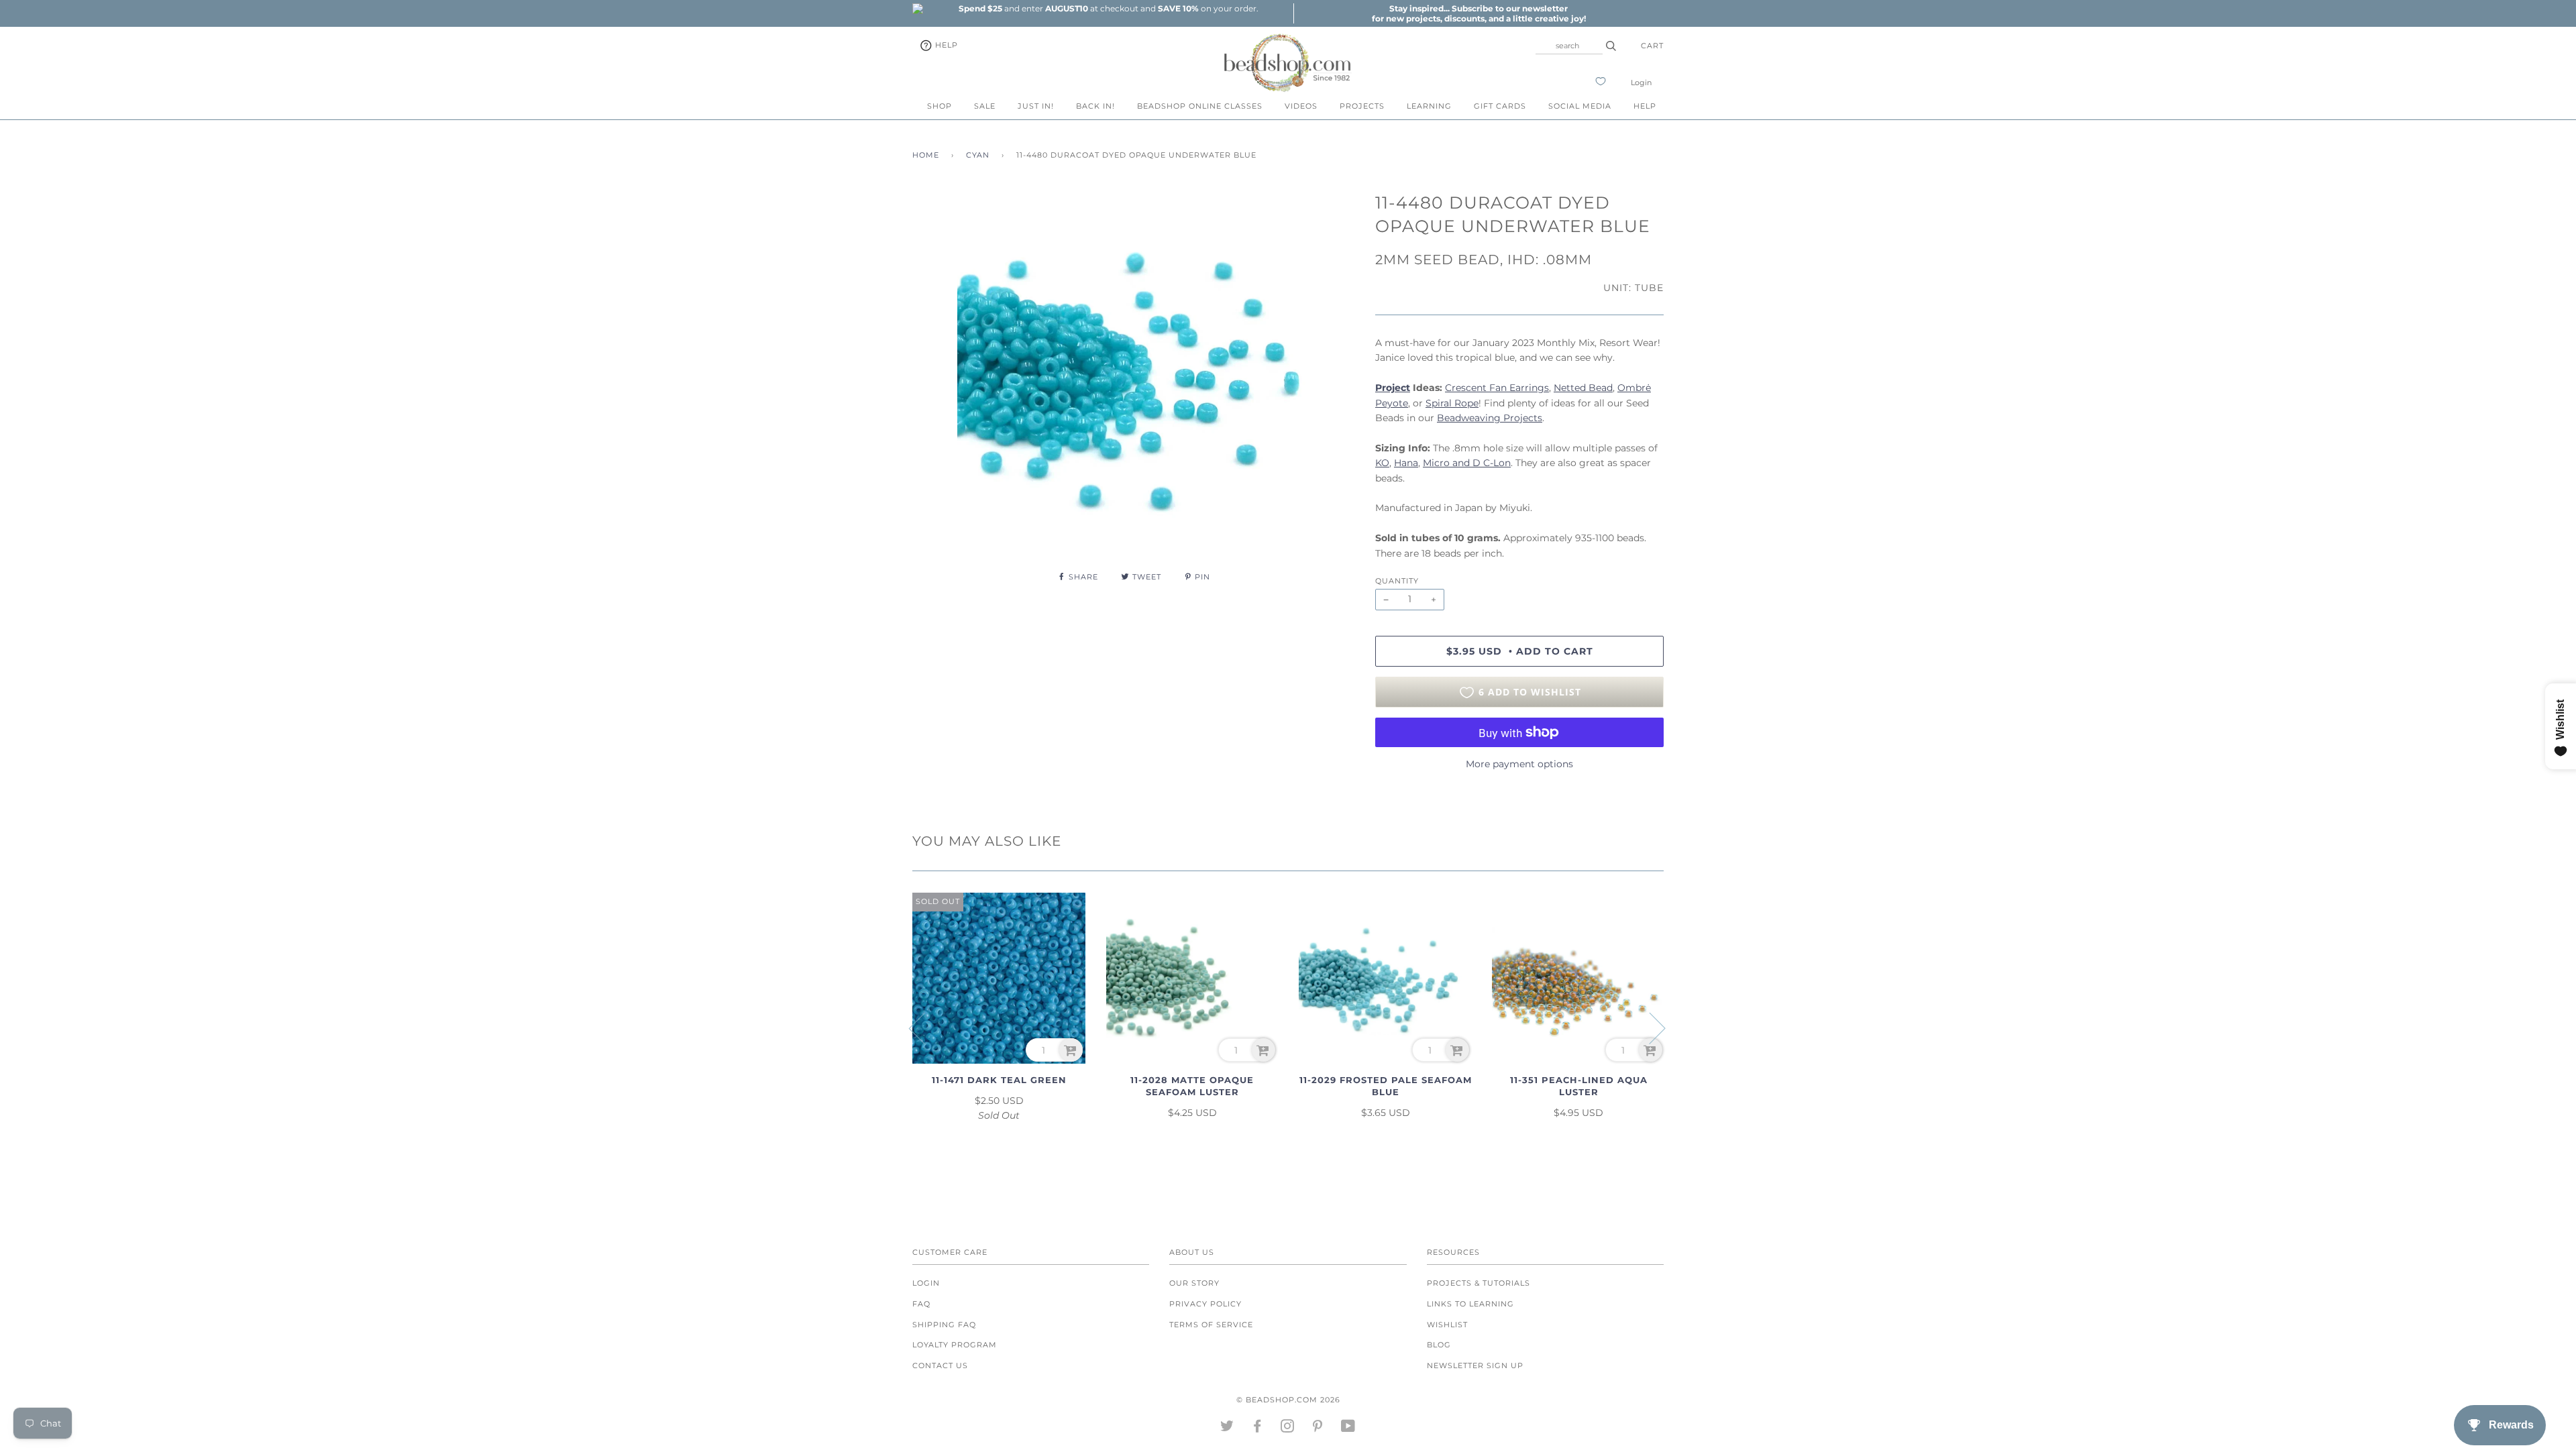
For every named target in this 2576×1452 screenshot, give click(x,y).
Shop (940, 106)
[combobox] (1569, 46)
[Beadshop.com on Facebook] (1257, 1429)
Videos (1301, 106)
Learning (1429, 106)
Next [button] (1649, 1027)
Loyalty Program (955, 1345)
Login (1641, 82)
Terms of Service (1211, 1325)
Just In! (1036, 106)
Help (945, 45)
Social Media (1580, 106)
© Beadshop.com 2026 (1288, 1400)
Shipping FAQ (944, 1325)
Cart (1652, 46)
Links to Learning (1470, 1304)
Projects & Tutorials (1479, 1283)
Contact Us (940, 1365)
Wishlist (1447, 1325)
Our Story (1194, 1283)
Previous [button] (925, 1027)
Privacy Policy (1205, 1304)
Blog (1439, 1345)
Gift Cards (1500, 106)
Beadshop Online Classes (1200, 106)
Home (926, 155)
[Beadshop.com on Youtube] (1348, 1429)
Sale (985, 106)
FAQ (921, 1304)
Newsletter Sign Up (1475, 1365)
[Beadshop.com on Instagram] (1288, 1429)
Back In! (1095, 106)
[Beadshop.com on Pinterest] (1318, 1429)
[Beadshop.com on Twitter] (1227, 1429)
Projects (1362, 106)
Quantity (1397, 581)
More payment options (1519, 764)
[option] (1108, 8)
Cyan (978, 155)
